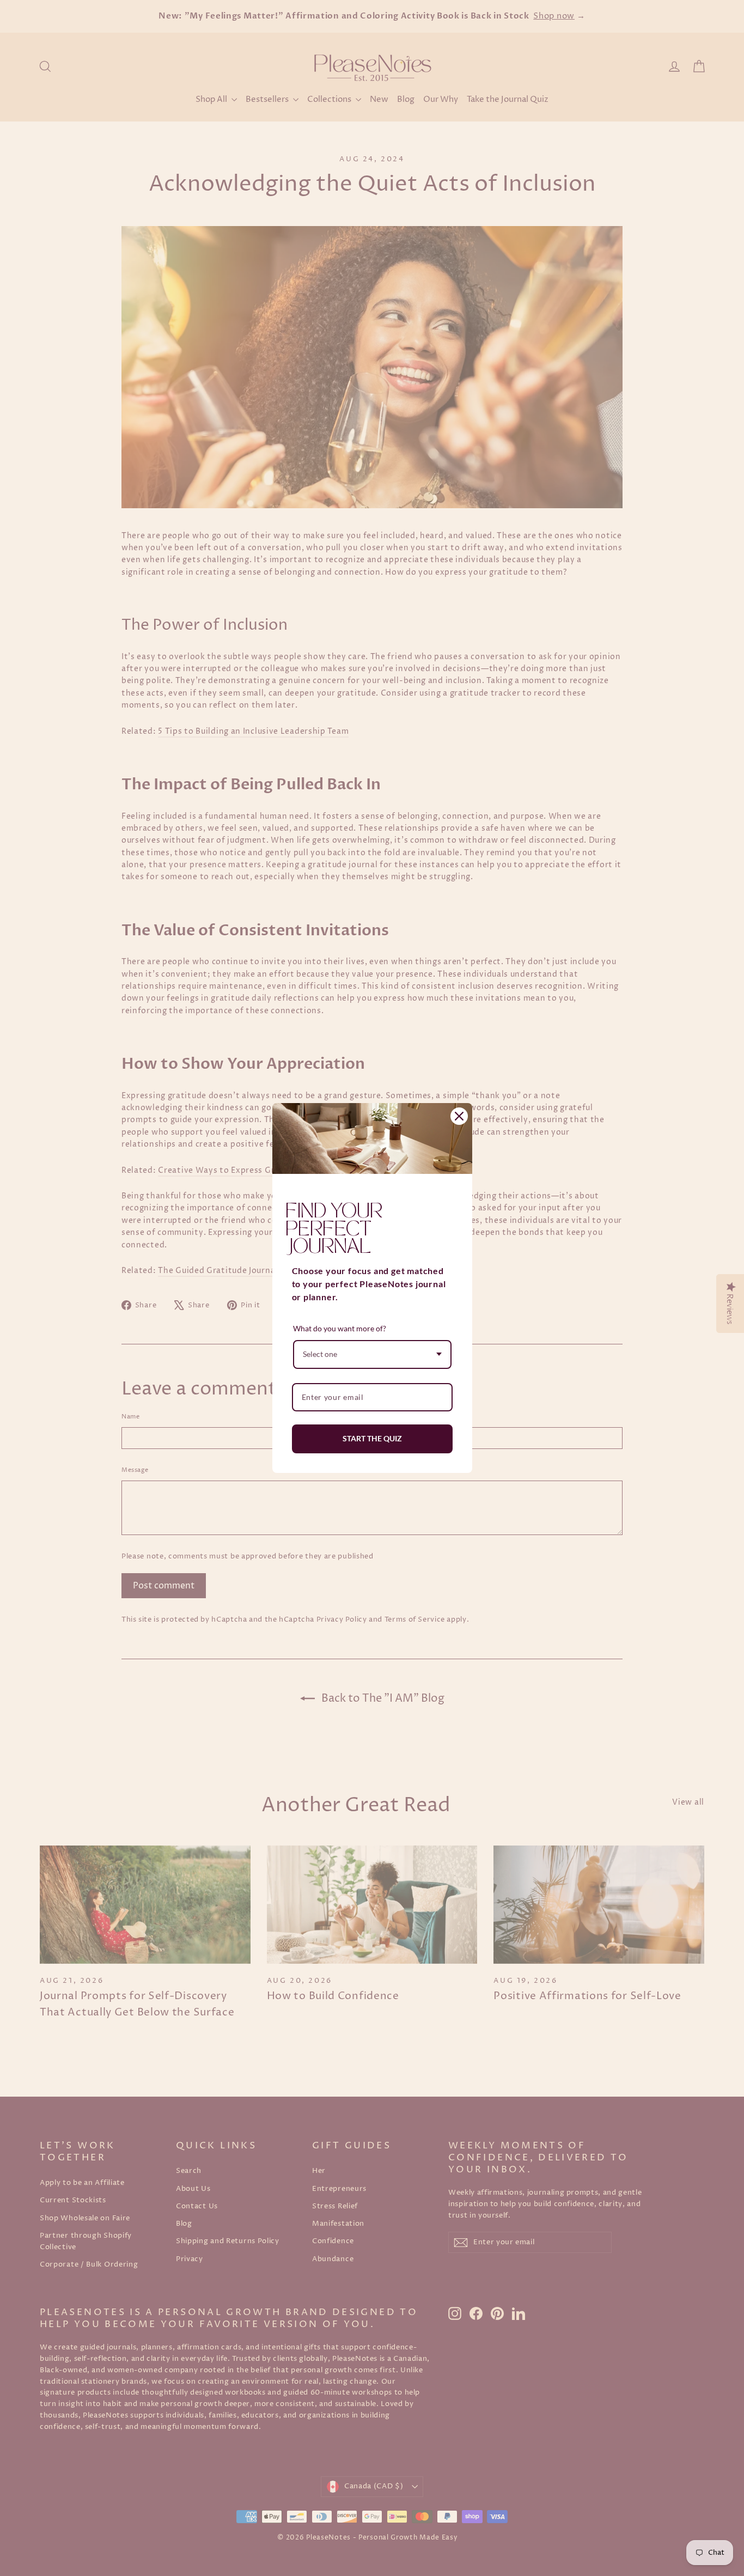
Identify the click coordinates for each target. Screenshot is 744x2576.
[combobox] (372, 1354)
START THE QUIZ (372, 1438)
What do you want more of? (340, 1328)
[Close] (459, 1116)
